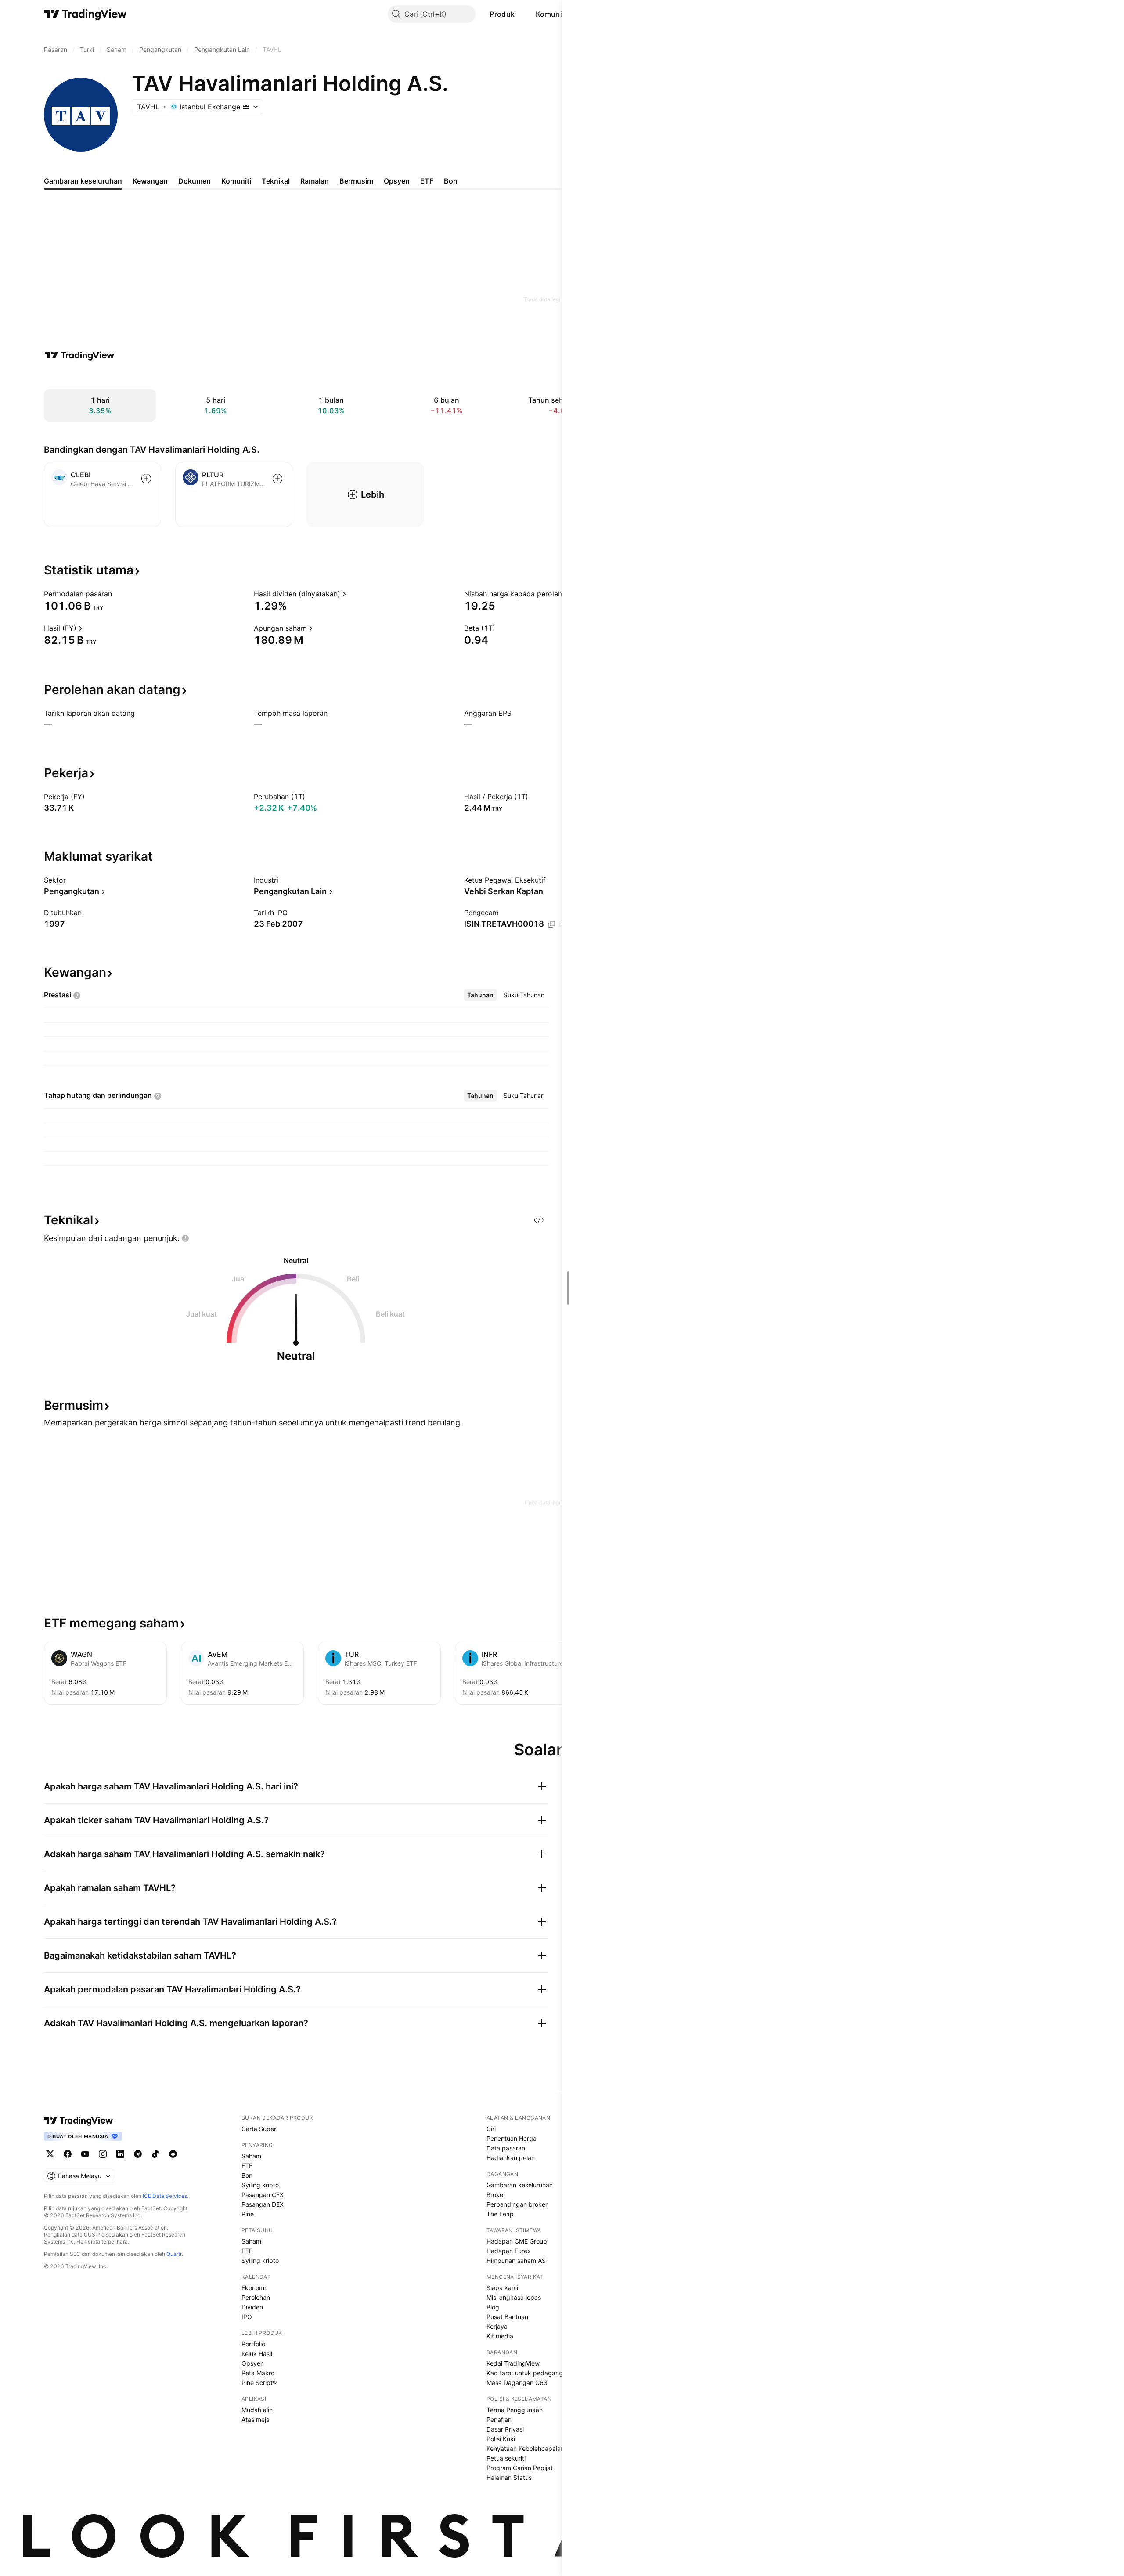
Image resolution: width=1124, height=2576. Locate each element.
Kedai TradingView (513, 2363)
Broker (496, 2195)
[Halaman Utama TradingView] (85, 14)
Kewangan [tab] (150, 181)
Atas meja (256, 2419)
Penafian (499, 2419)
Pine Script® (259, 2383)
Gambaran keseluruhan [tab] (83, 181)
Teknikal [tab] (276, 181)
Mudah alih (257, 2410)
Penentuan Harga (512, 2138)
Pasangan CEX (263, 2195)
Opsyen (253, 2363)
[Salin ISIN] (551, 924)
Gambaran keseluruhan (520, 2185)
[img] (246, 107)
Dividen (252, 2307)
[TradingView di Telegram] (138, 2154)
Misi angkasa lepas (514, 2297)
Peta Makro (258, 2373)
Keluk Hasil (257, 2354)
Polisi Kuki (501, 2439)
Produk (502, 14)
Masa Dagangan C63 (517, 2383)
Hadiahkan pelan (511, 2158)
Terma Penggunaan (515, 2410)
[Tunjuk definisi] (118, 594)
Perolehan (256, 2297)
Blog (493, 2307)
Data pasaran (506, 2148)
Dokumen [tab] (195, 181)
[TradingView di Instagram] (103, 2154)
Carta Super (259, 2129)
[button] (521, 14)
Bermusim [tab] (356, 181)
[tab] (480, 995)
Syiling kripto (260, 2185)
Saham (251, 2156)
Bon (247, 2175)
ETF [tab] (427, 181)
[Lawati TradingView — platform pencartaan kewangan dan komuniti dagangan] (79, 355)
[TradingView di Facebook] (68, 2154)
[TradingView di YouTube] (85, 2154)
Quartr (174, 2254)
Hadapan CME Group (517, 2241)
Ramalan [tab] (315, 181)
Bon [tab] (451, 181)
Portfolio (253, 2344)
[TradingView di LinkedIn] (120, 2154)
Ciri (491, 2129)
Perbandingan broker (517, 2204)
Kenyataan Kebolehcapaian (525, 2448)
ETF (247, 2166)
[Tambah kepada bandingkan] (146, 479)
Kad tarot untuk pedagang (525, 2373)
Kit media (500, 2336)
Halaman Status (509, 2477)
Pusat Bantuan (507, 2317)
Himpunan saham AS (516, 2260)
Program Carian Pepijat (520, 2468)
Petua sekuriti (506, 2458)
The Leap (500, 2214)
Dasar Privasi (505, 2429)
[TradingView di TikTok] (155, 2154)
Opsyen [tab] (397, 181)
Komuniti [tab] (236, 181)
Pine (248, 2214)
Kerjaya (497, 2326)
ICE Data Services (165, 2196)
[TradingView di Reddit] (173, 2154)
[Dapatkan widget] (539, 1220)
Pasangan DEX (263, 2204)
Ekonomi (254, 2288)
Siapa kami (502, 2288)
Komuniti (551, 14)
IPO (247, 2317)
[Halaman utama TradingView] (79, 2121)
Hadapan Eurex (509, 2251)
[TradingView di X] (50, 2154)
